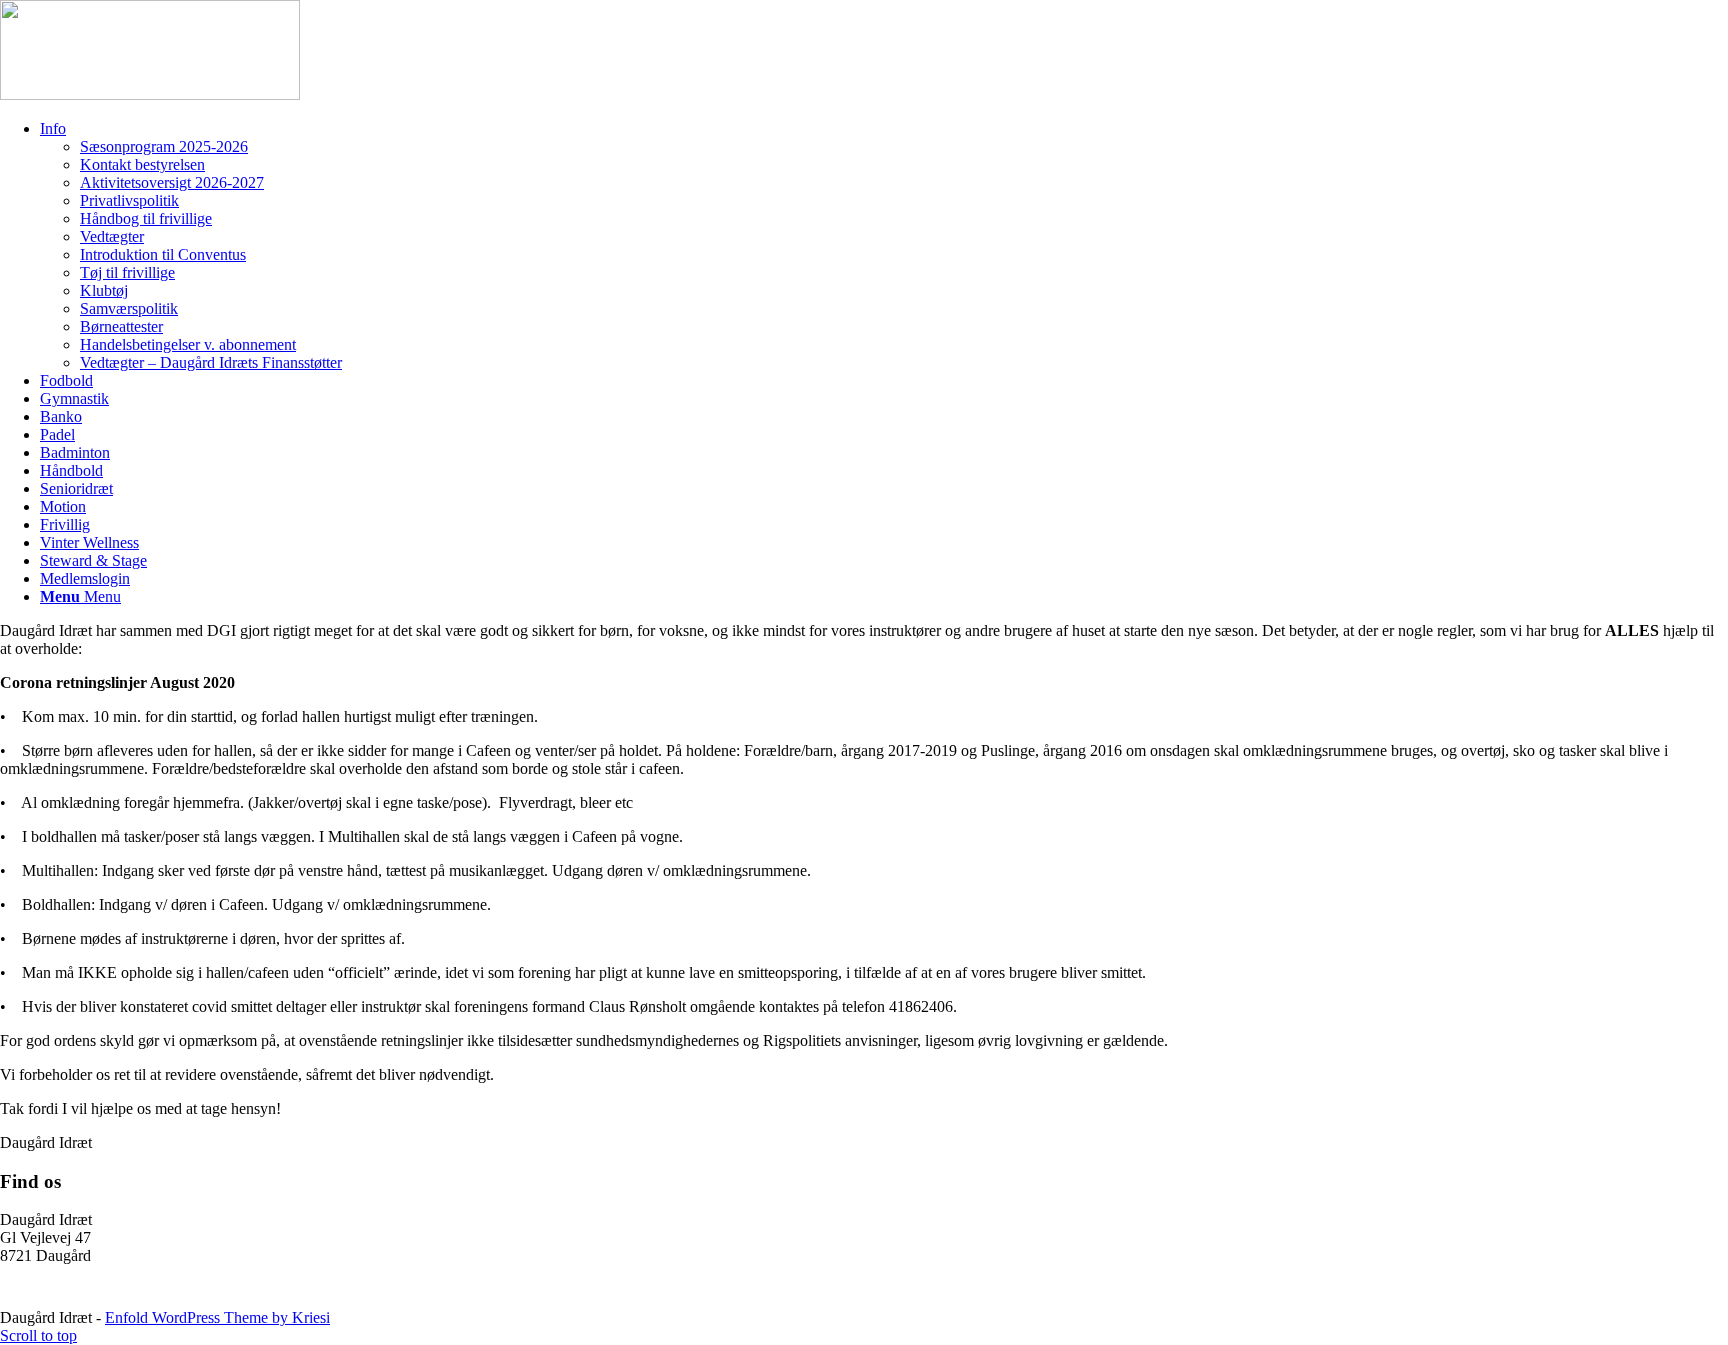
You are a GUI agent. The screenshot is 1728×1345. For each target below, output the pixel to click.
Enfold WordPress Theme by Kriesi (217, 1317)
